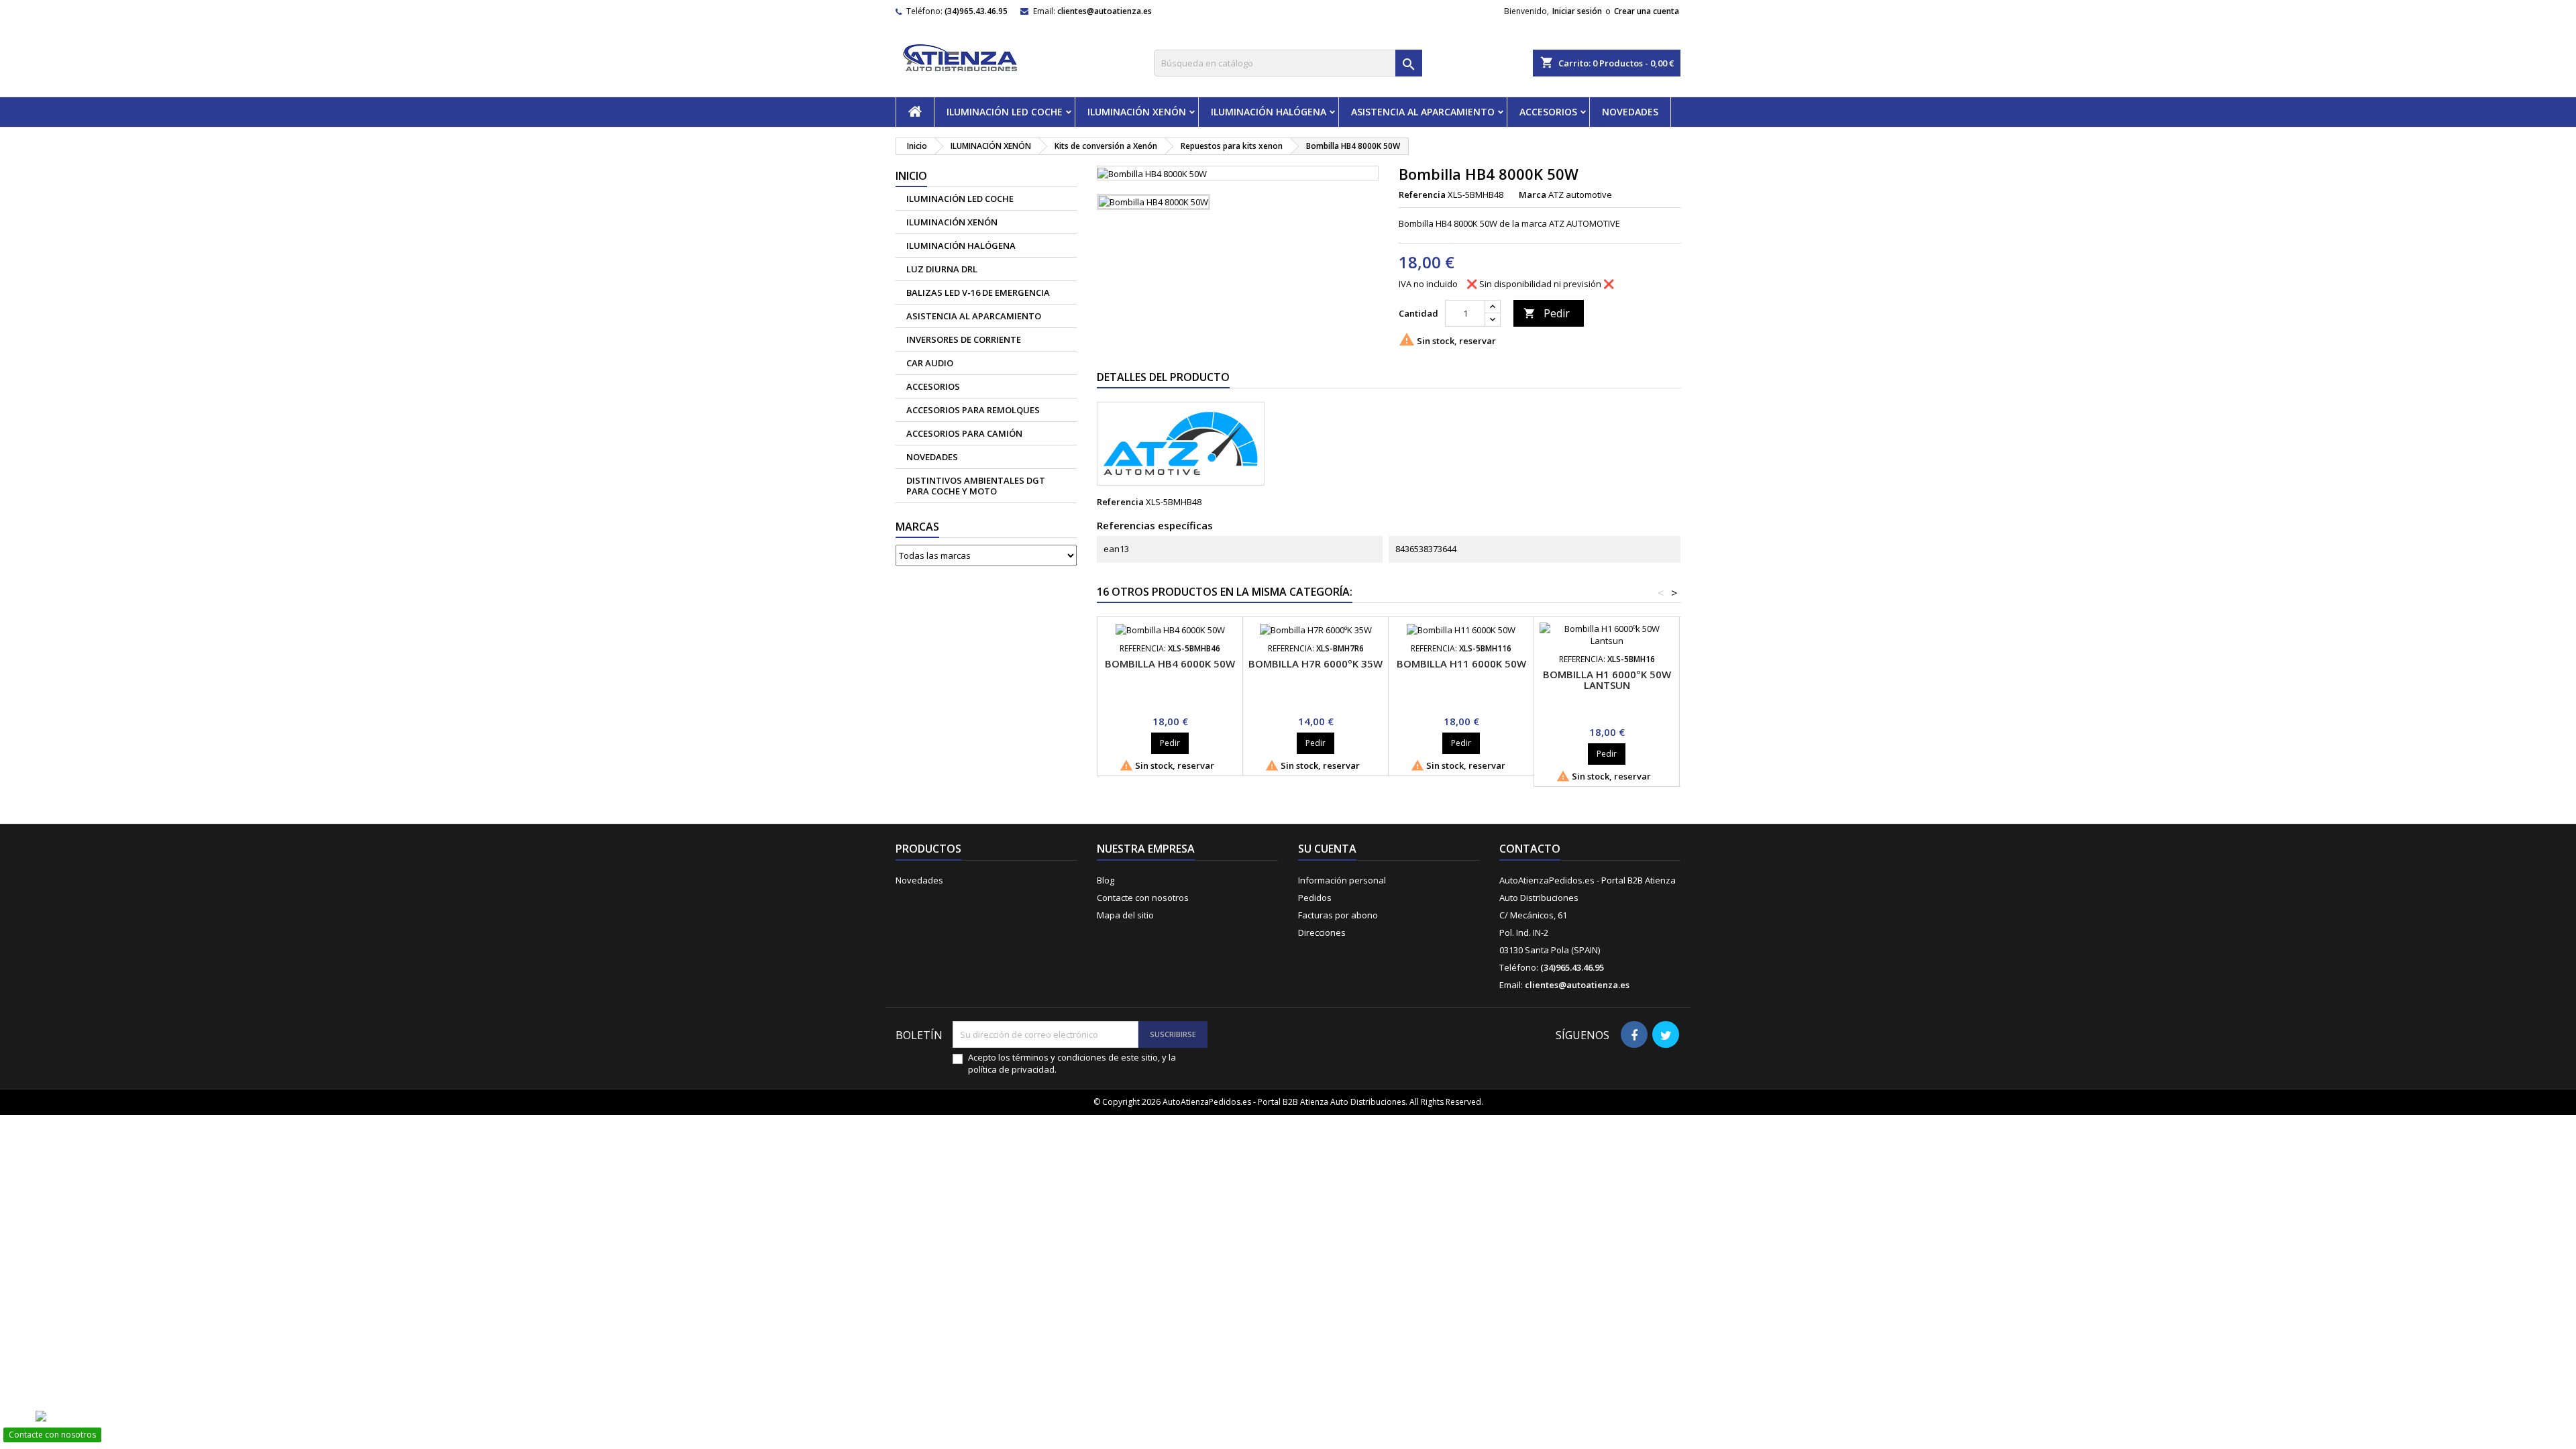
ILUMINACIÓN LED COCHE (1005, 112)
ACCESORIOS (1548, 112)
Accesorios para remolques (973, 410)
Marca (1533, 195)
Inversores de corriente (964, 339)
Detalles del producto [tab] (1163, 377)
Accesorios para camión (964, 433)
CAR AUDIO (930, 363)
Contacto (1530, 849)
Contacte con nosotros (1143, 898)
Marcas (917, 527)
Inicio (911, 176)
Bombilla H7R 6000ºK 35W (1316, 663)
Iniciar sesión (1577, 11)
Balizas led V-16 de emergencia (978, 292)
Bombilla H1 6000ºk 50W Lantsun (1607, 680)
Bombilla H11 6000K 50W (1461, 663)
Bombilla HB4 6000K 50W (1170, 663)
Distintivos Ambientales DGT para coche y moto (976, 486)
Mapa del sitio (1125, 915)
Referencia (1422, 195)
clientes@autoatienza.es (1105, 11)
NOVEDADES (1630, 112)
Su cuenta (1327, 849)
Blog (1106, 880)
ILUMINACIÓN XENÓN (1137, 112)
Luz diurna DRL (942, 269)
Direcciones (1322, 932)
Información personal (1342, 880)
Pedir (1547, 313)
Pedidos (1315, 898)
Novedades (919, 880)
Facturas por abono (1338, 915)
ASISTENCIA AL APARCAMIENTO (1423, 112)
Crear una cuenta (1647, 11)
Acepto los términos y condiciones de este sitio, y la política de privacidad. (1072, 1063)
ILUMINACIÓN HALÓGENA (1269, 112)
